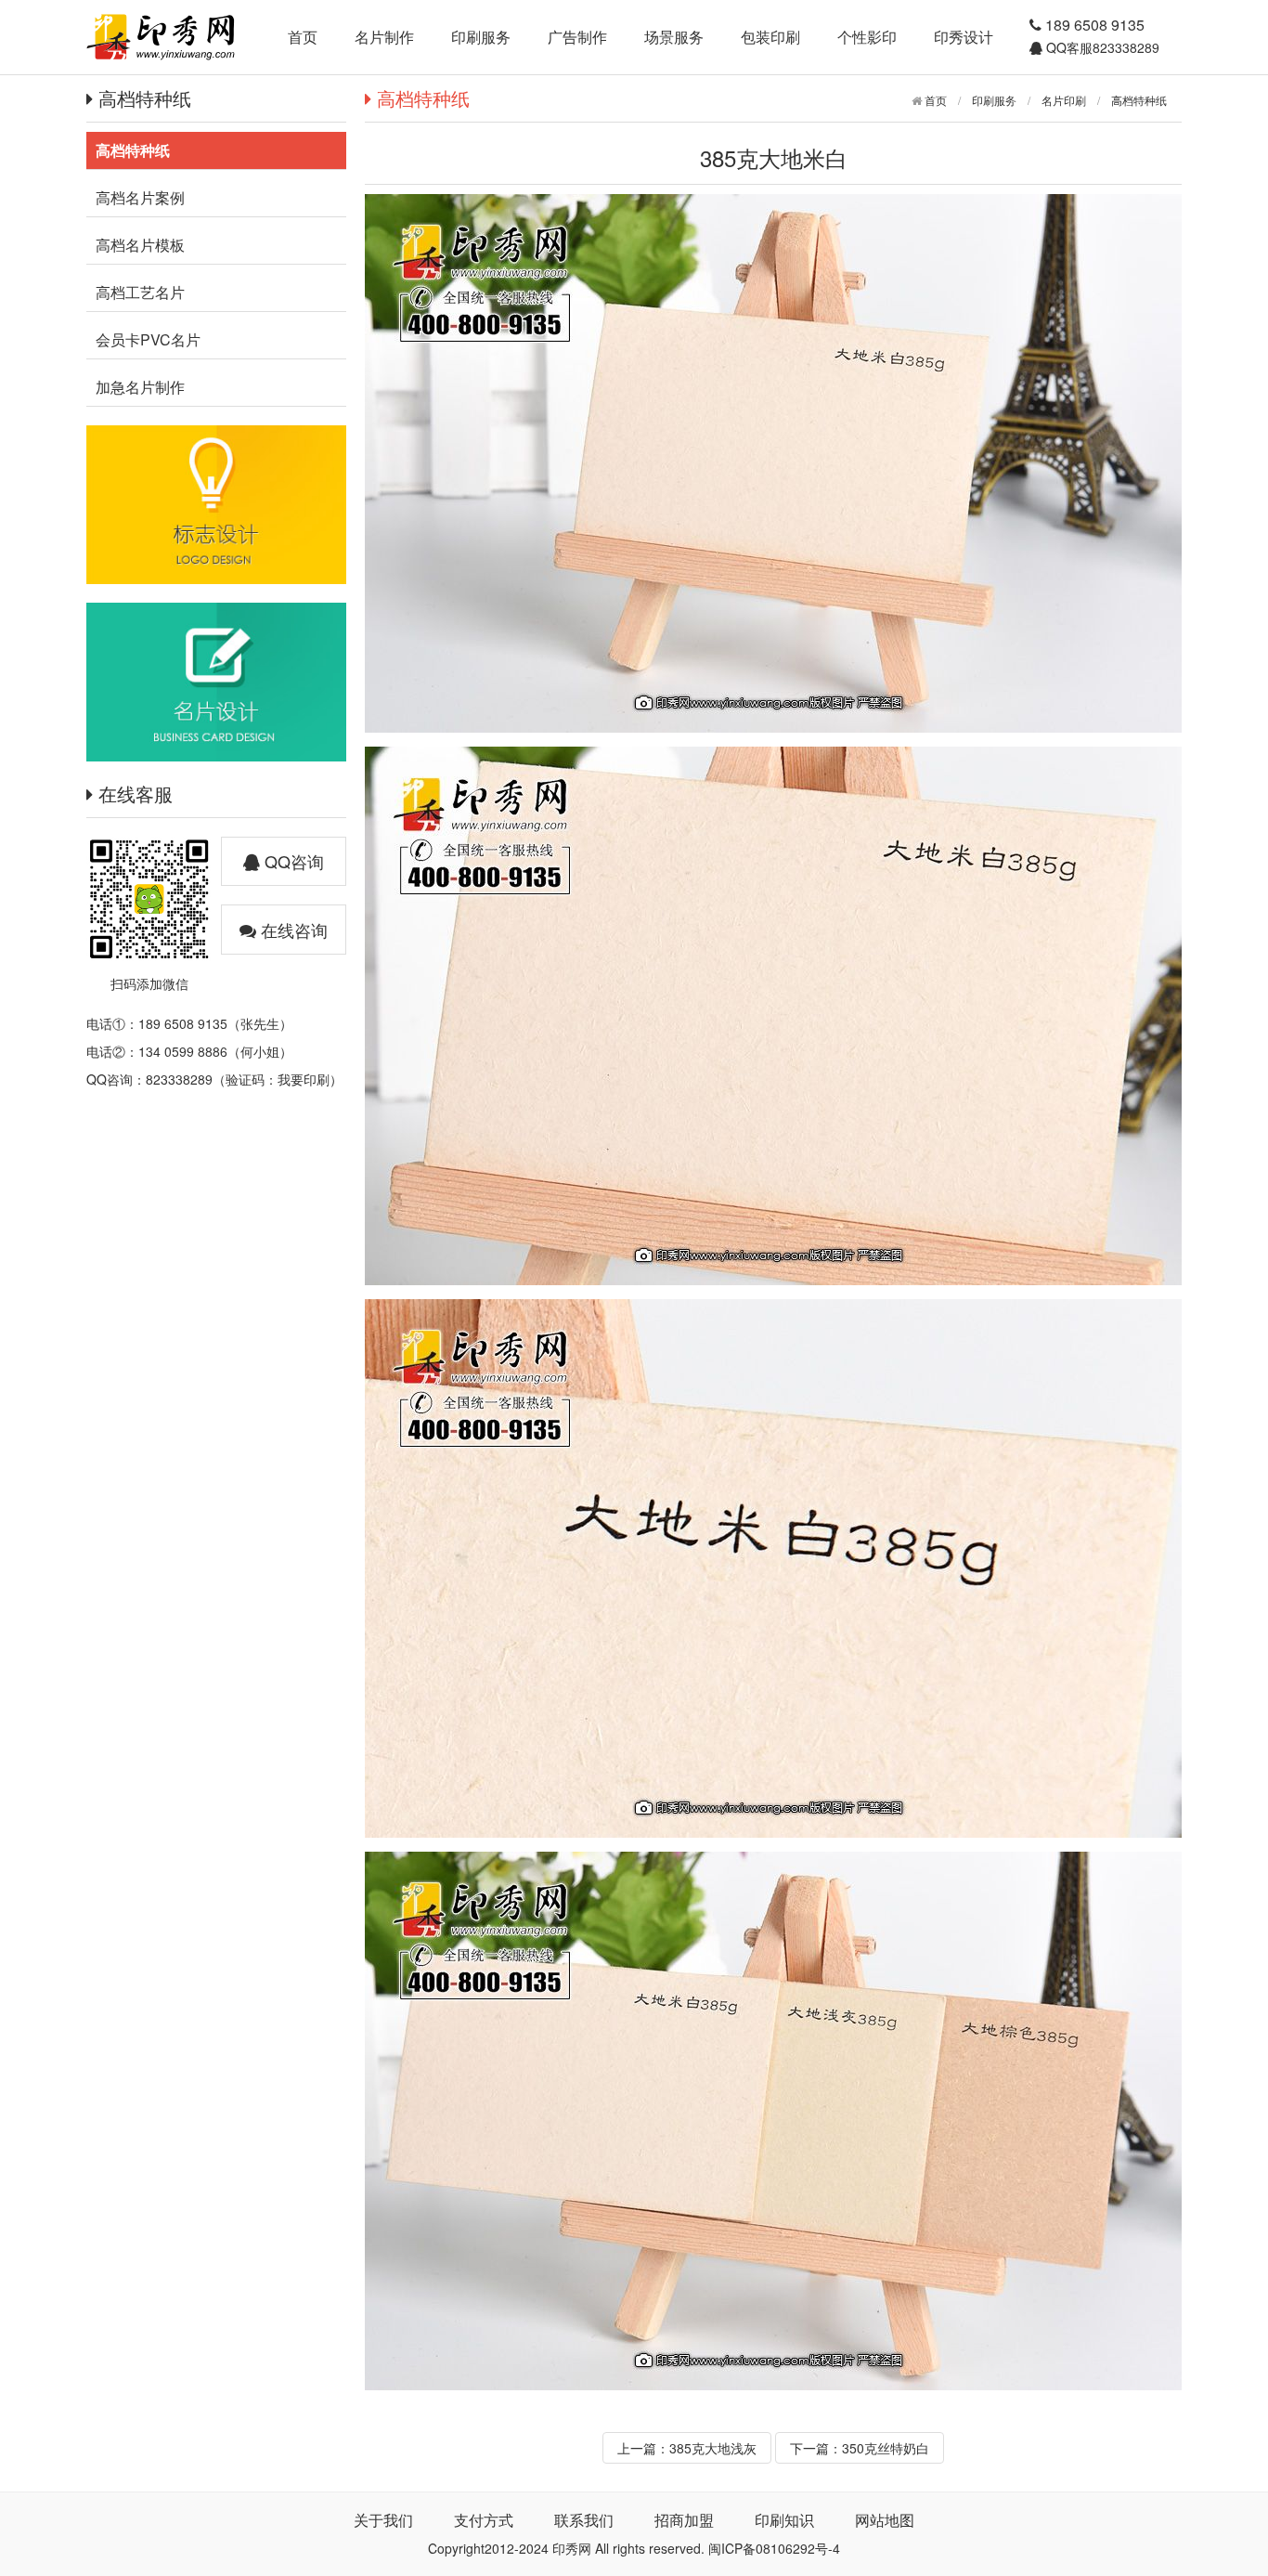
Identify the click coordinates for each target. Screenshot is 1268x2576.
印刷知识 (784, 2520)
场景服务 (674, 37)
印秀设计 (964, 37)
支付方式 (484, 2520)
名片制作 (384, 37)
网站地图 (885, 2520)
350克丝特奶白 (886, 2448)
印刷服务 (481, 37)
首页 (303, 37)
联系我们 (584, 2520)
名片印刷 (1064, 100)
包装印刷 (770, 37)
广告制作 (577, 37)
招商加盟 (684, 2520)
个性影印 (867, 37)
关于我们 (383, 2520)
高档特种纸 (1139, 100)
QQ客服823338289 (1101, 47)
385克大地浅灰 (713, 2448)
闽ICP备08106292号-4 (774, 2548)
